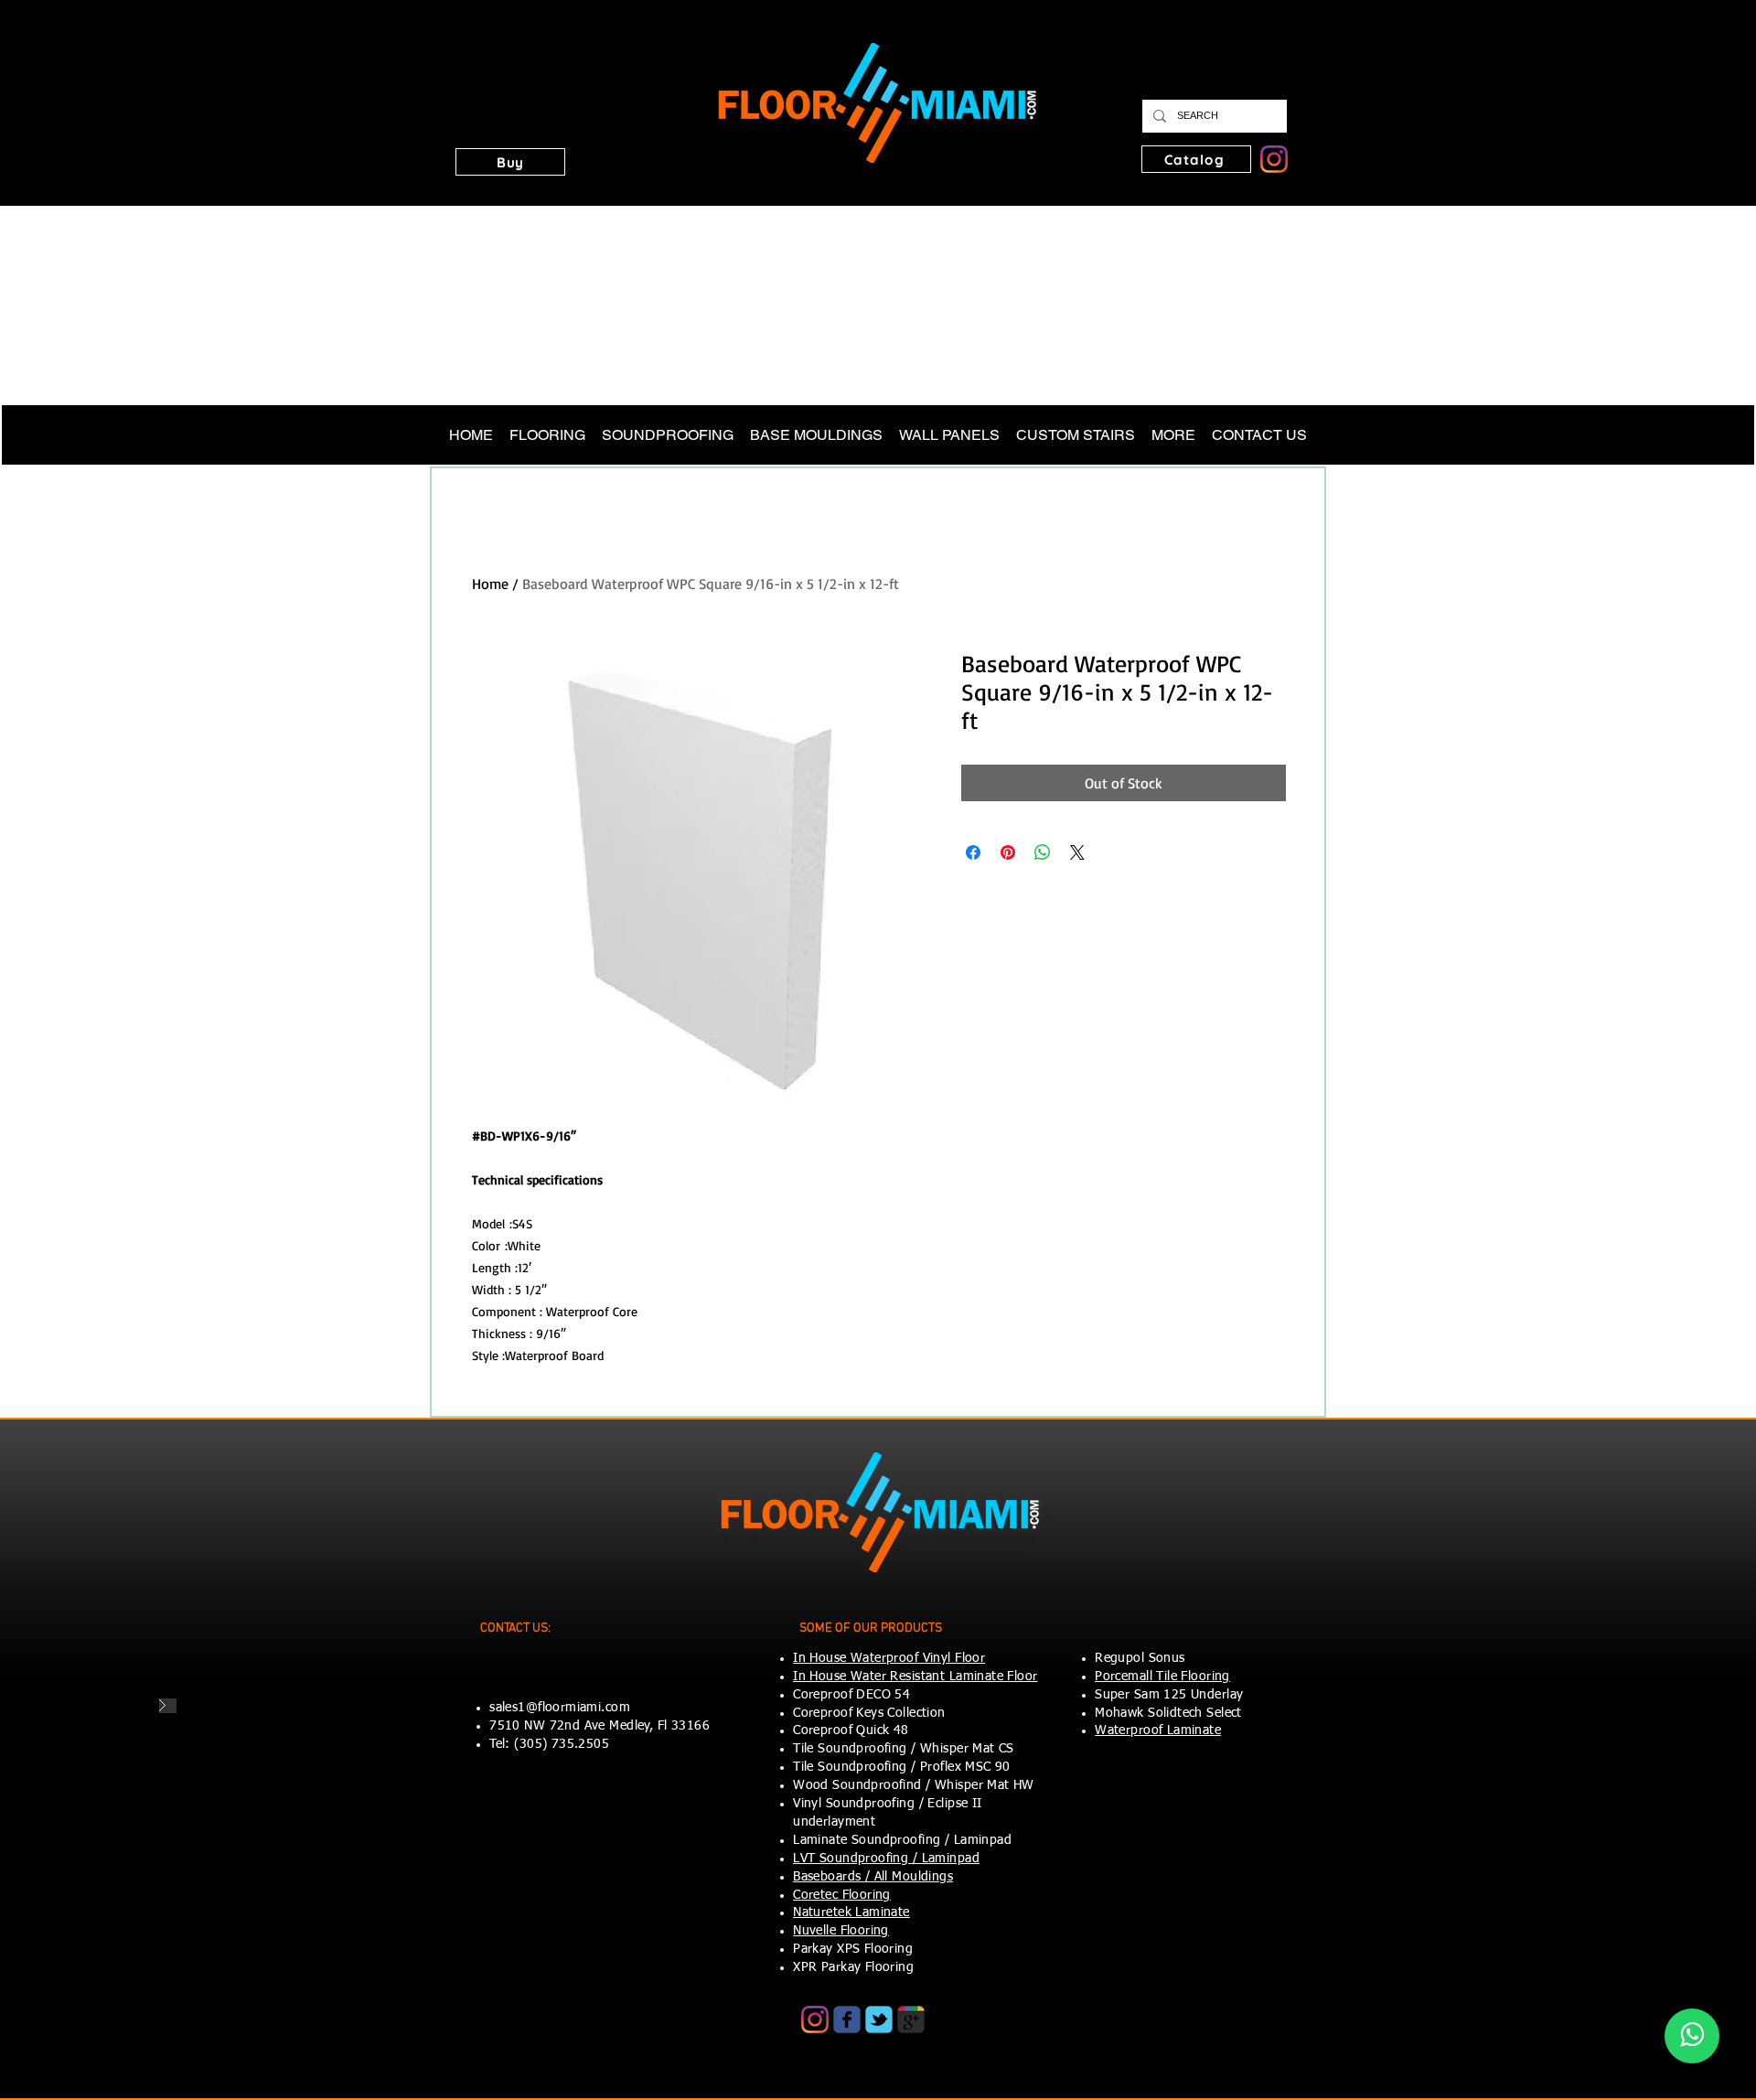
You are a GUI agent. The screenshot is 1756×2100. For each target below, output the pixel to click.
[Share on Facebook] (973, 852)
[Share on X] (1077, 852)
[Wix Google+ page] (911, 2020)
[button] (510, 162)
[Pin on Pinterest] (1008, 852)
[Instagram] (1274, 159)
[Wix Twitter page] (879, 2020)
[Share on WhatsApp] (1043, 852)
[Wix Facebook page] (847, 2020)
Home (490, 584)
